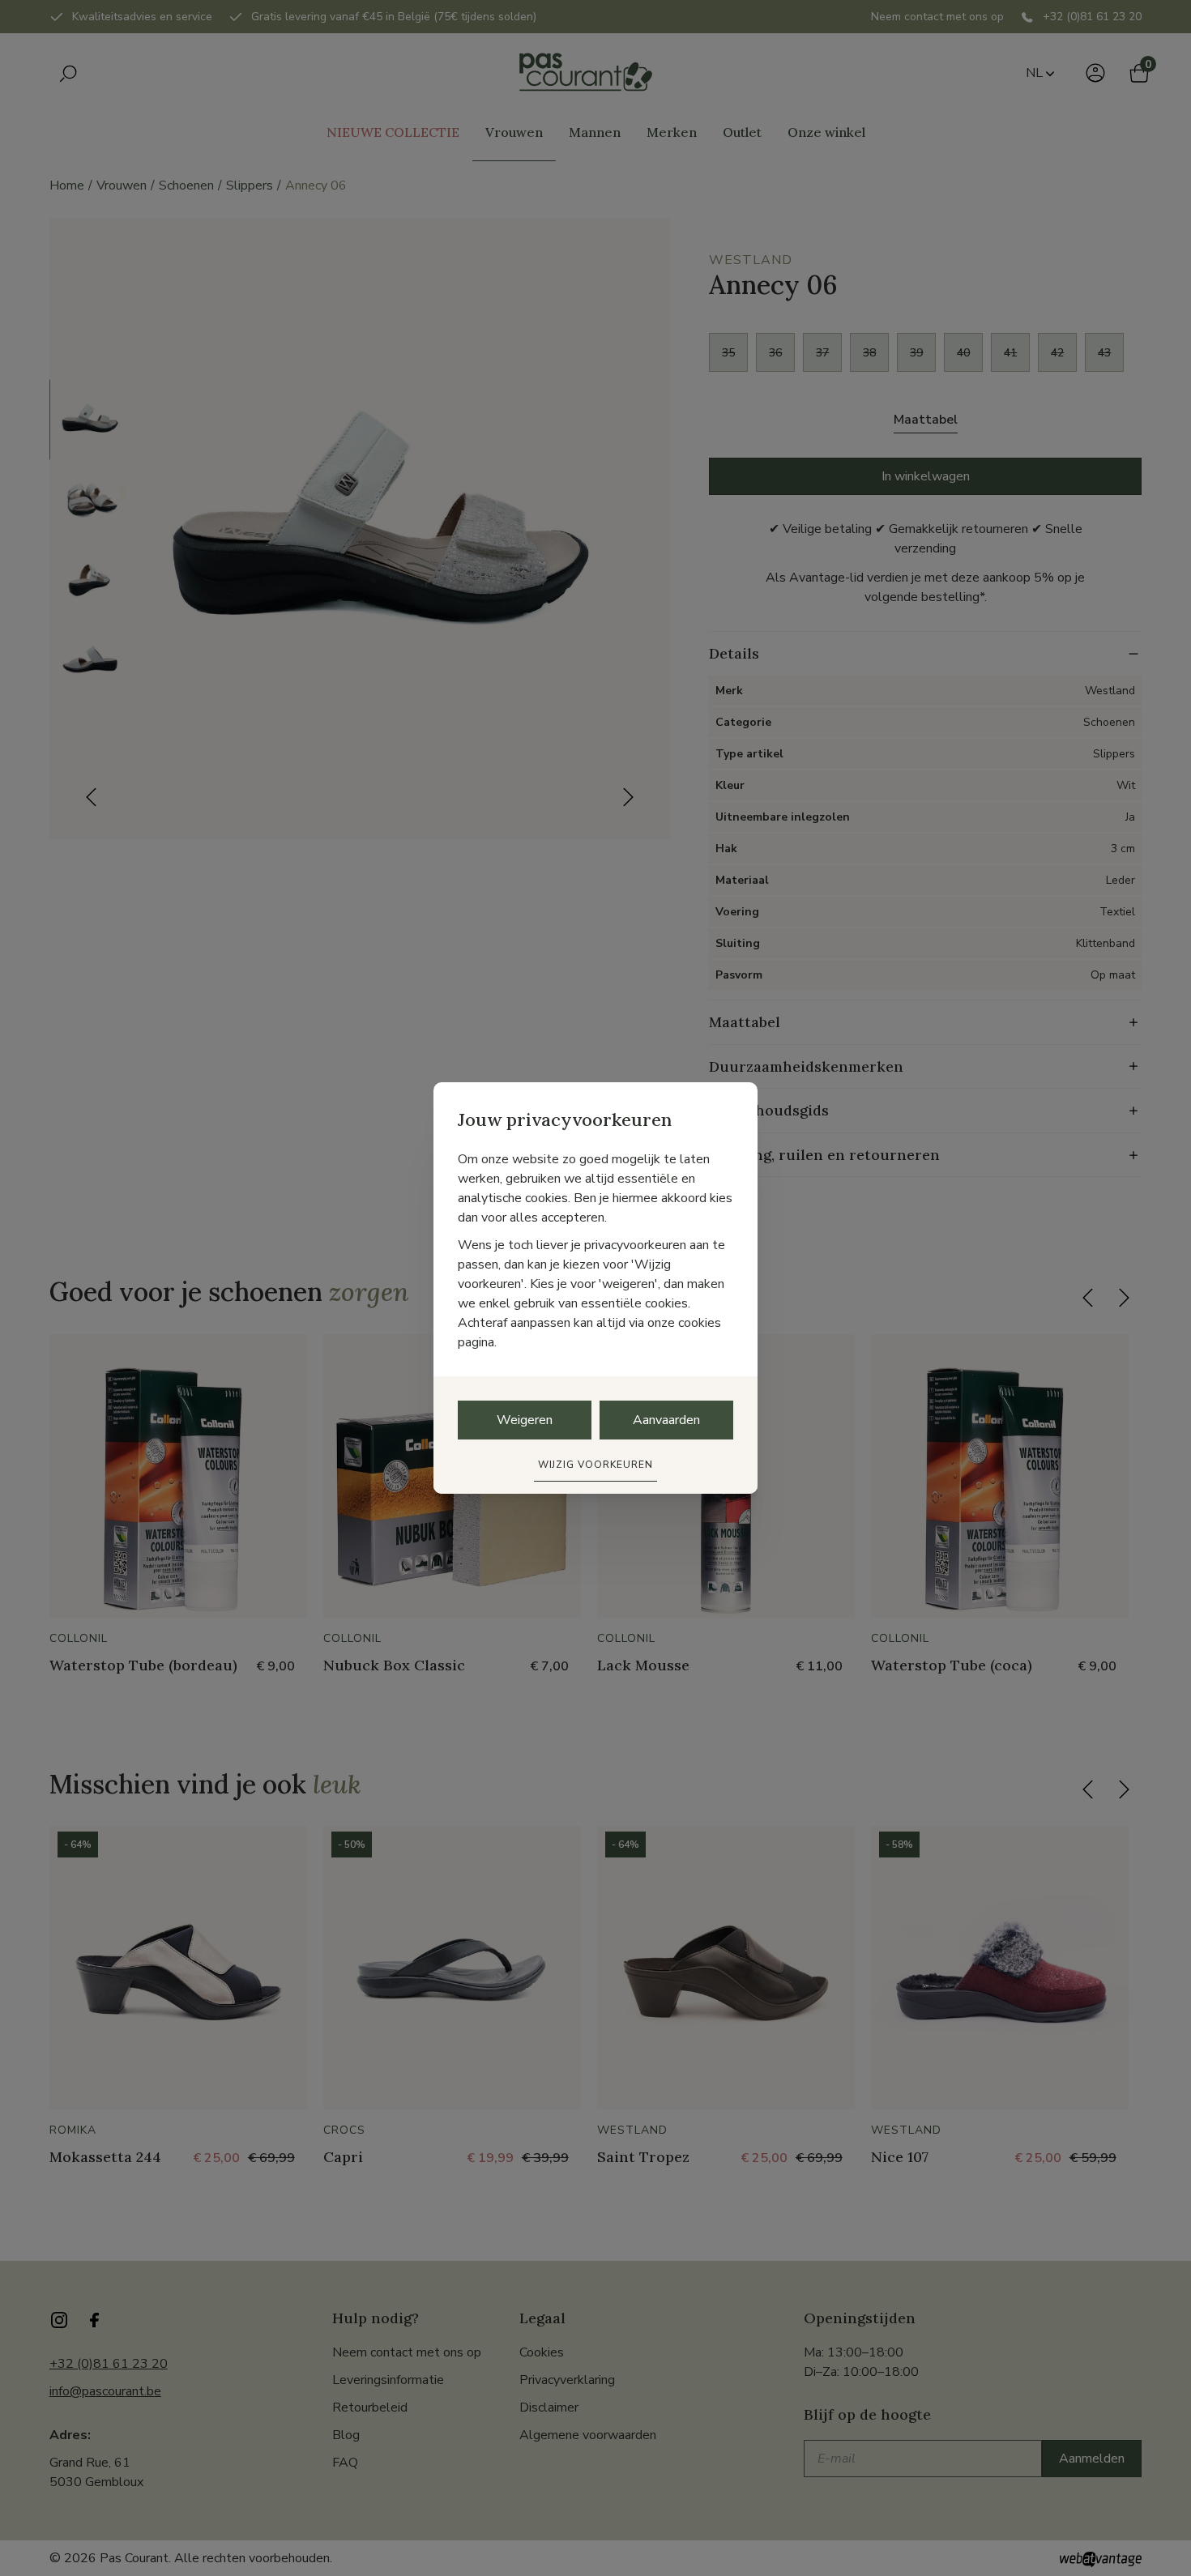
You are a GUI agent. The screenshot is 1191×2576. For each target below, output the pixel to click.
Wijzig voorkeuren (595, 1465)
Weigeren (525, 1420)
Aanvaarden (666, 1420)
